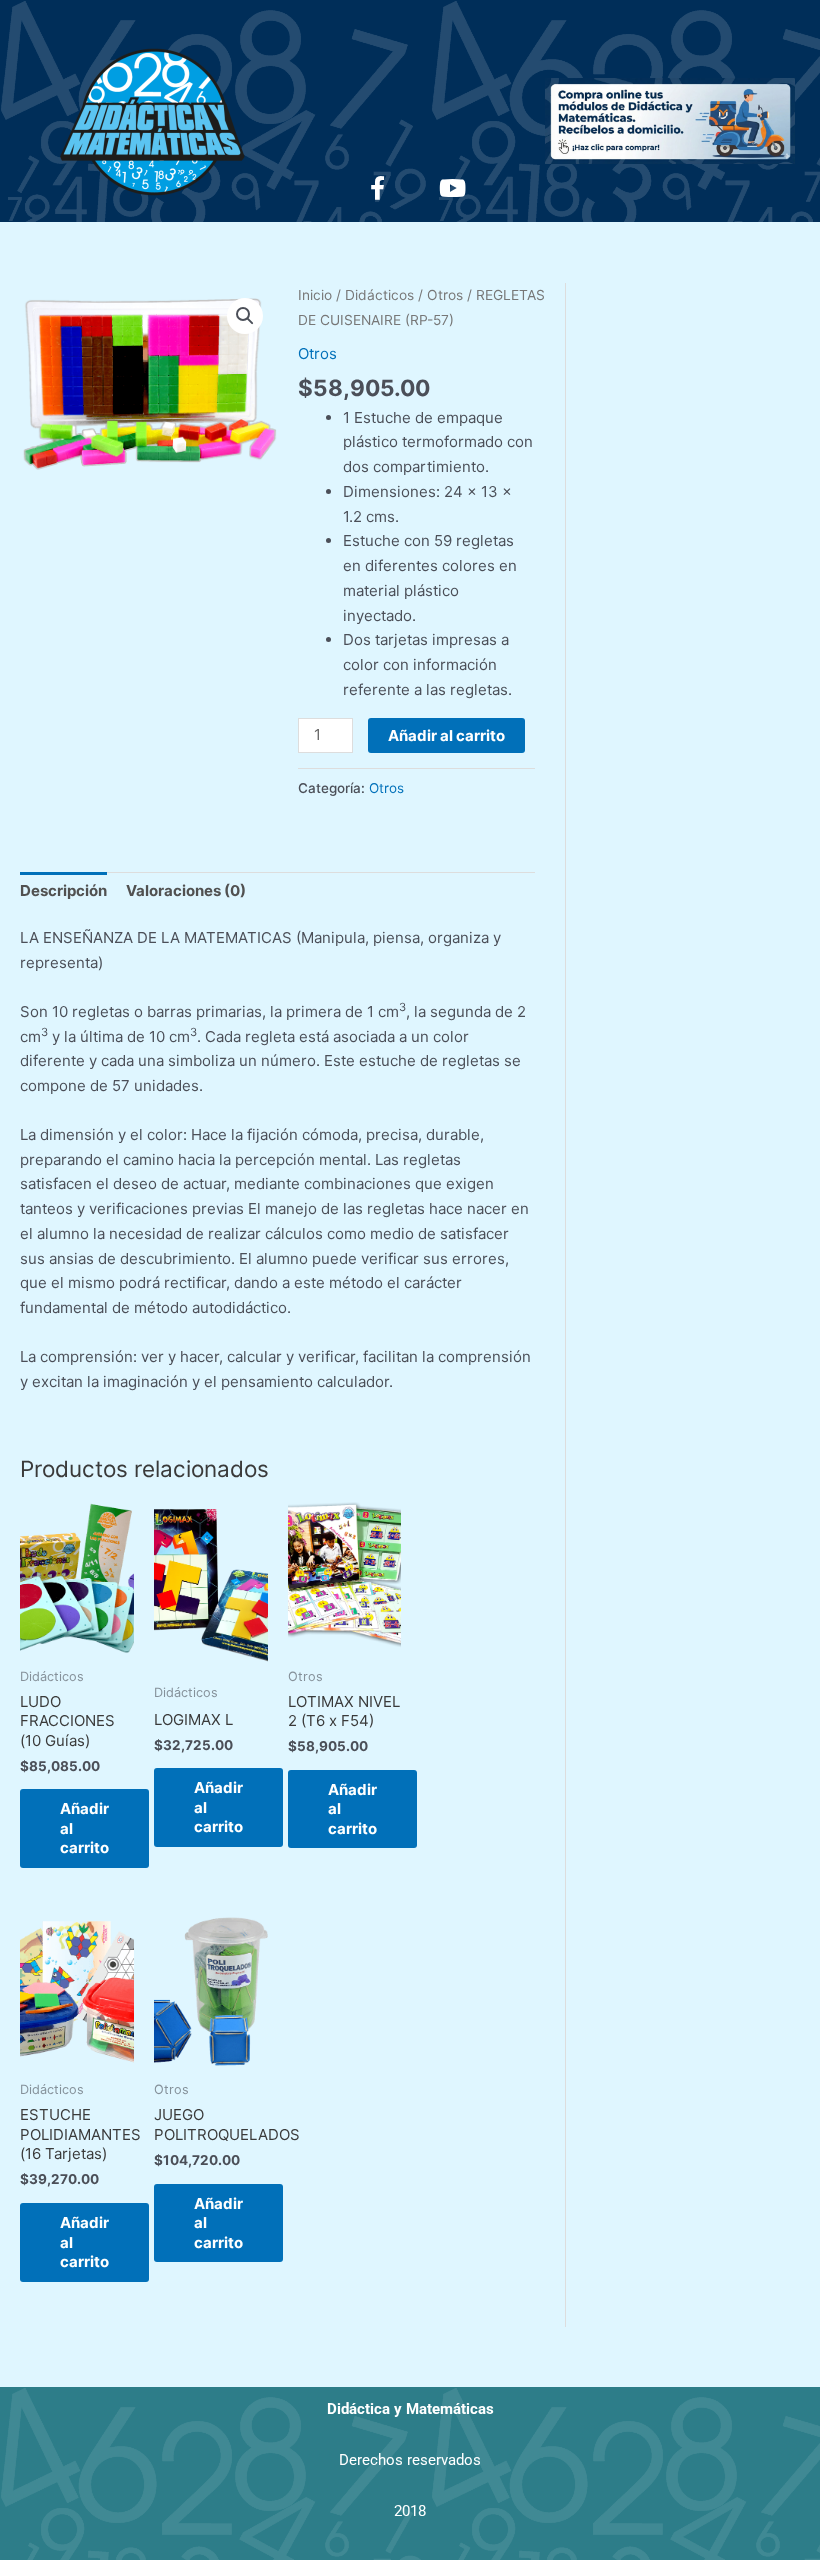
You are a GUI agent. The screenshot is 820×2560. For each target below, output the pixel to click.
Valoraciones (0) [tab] (186, 890)
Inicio (315, 295)
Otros (445, 295)
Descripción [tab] (63, 890)
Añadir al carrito (446, 735)
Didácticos (379, 295)
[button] (245, 316)
